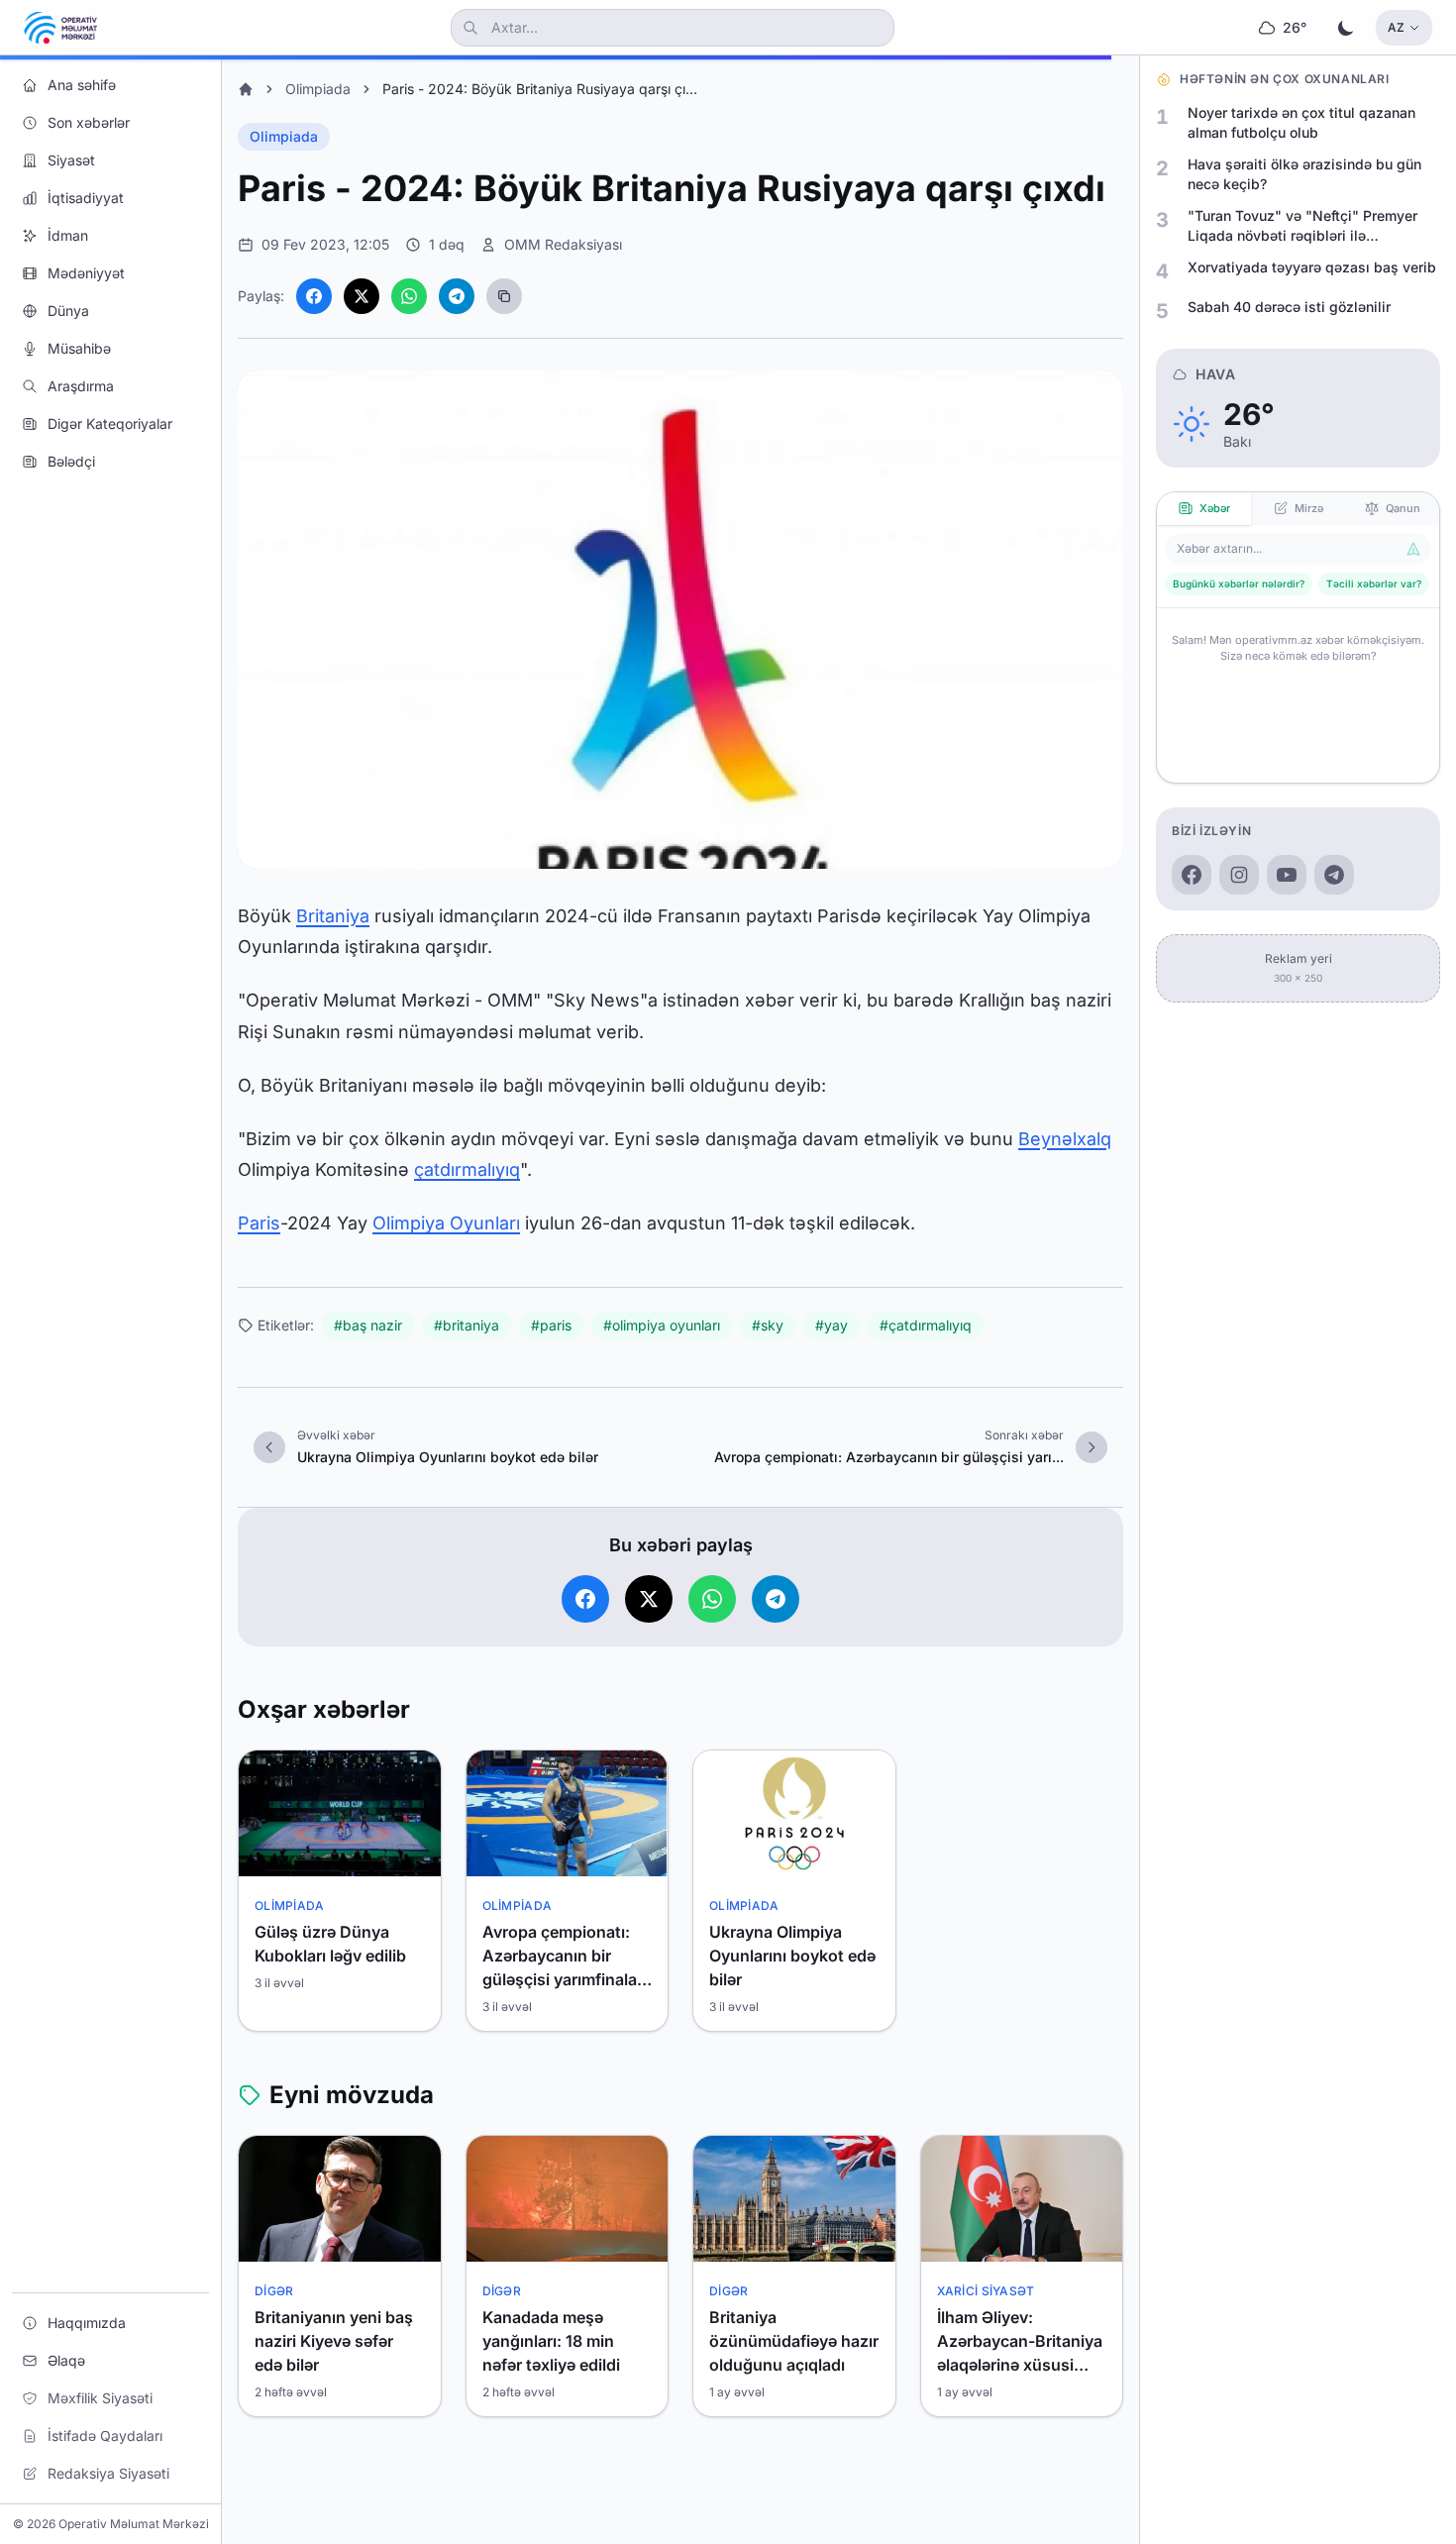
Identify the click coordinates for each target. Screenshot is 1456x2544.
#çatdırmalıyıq (926, 1325)
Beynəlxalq (1065, 1139)
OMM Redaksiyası (563, 244)
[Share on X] (362, 296)
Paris (259, 1223)
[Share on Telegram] (457, 296)
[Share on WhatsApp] (409, 296)
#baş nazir (368, 1325)
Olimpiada (318, 89)
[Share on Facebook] (314, 296)
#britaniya (467, 1325)
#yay (832, 1325)
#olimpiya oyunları (662, 1325)
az (1396, 27)
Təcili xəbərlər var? (1374, 583)
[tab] (1204, 509)
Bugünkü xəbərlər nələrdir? (1239, 583)
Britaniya (333, 916)
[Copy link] (504, 296)
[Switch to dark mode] (1346, 28)
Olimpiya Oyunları (446, 1223)
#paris (551, 1325)
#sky (768, 1325)
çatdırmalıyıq (467, 1169)
